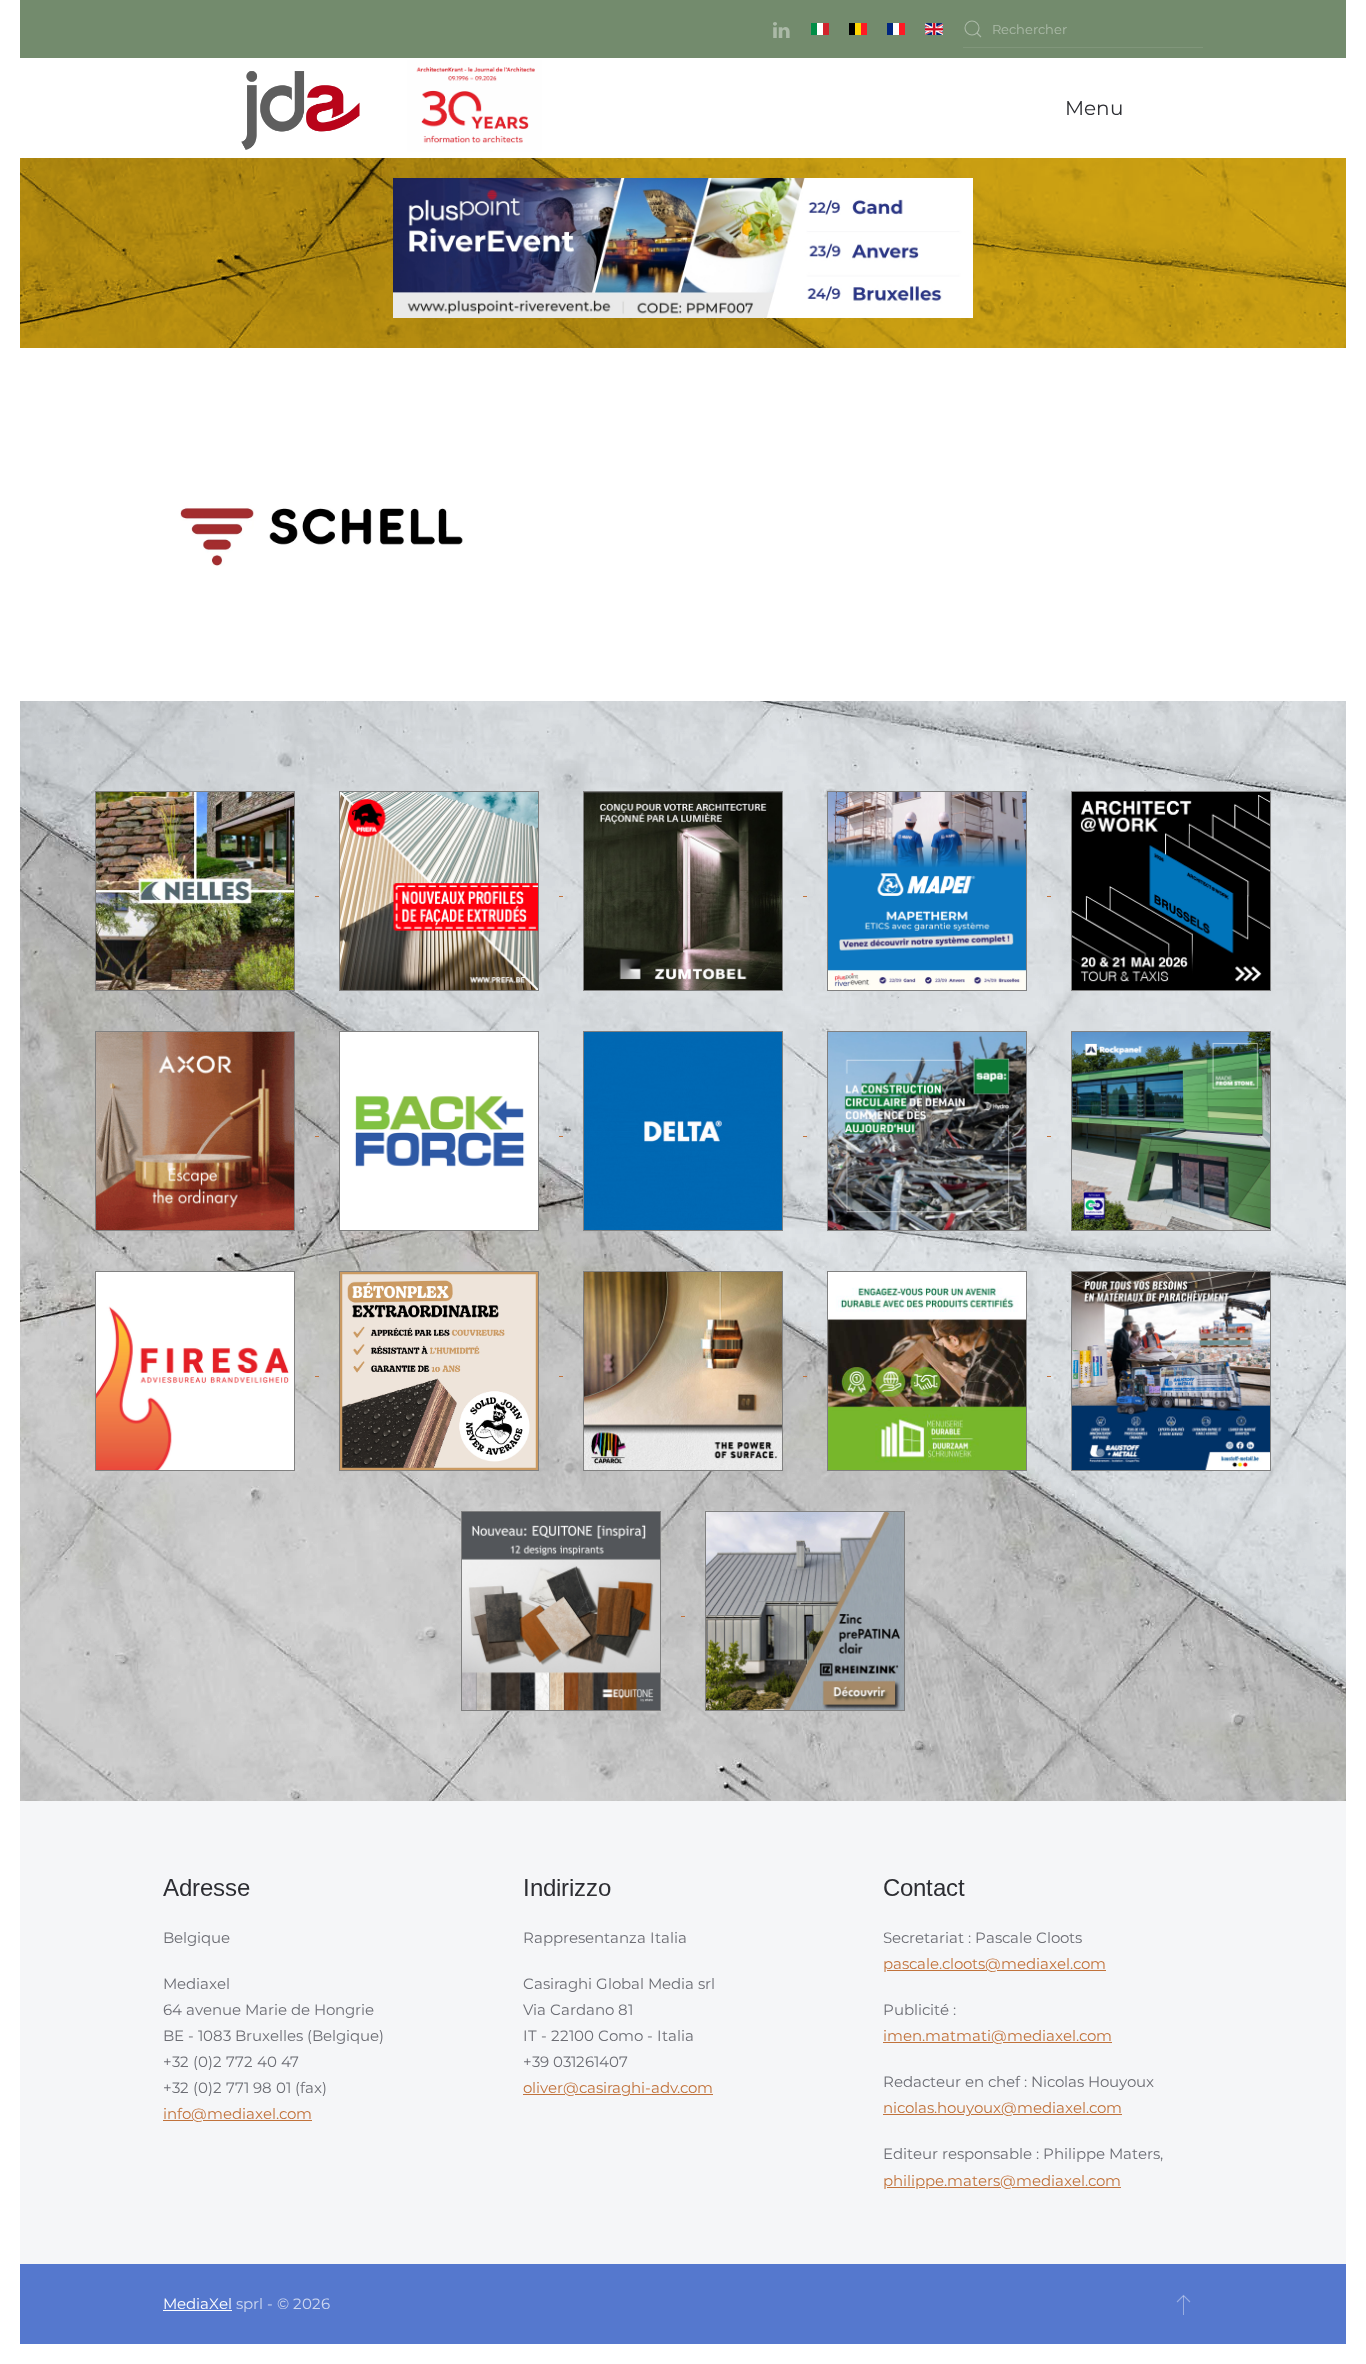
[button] (1099, 108)
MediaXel (197, 2303)
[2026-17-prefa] (441, 889)
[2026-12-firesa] (197, 1369)
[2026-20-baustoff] (1171, 1369)
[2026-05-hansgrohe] (197, 1129)
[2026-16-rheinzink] (805, 1609)
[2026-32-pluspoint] (683, 251)
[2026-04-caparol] (685, 1369)
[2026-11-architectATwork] (1171, 889)
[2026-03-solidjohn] (441, 1369)
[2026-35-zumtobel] (685, 889)
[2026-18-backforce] (441, 1129)
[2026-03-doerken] (685, 1129)
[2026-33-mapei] (929, 889)
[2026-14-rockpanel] (1171, 1129)
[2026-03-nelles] (197, 889)
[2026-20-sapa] (929, 1129)
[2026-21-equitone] (563, 1609)
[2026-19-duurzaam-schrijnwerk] (929, 1369)
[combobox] (1083, 29)
